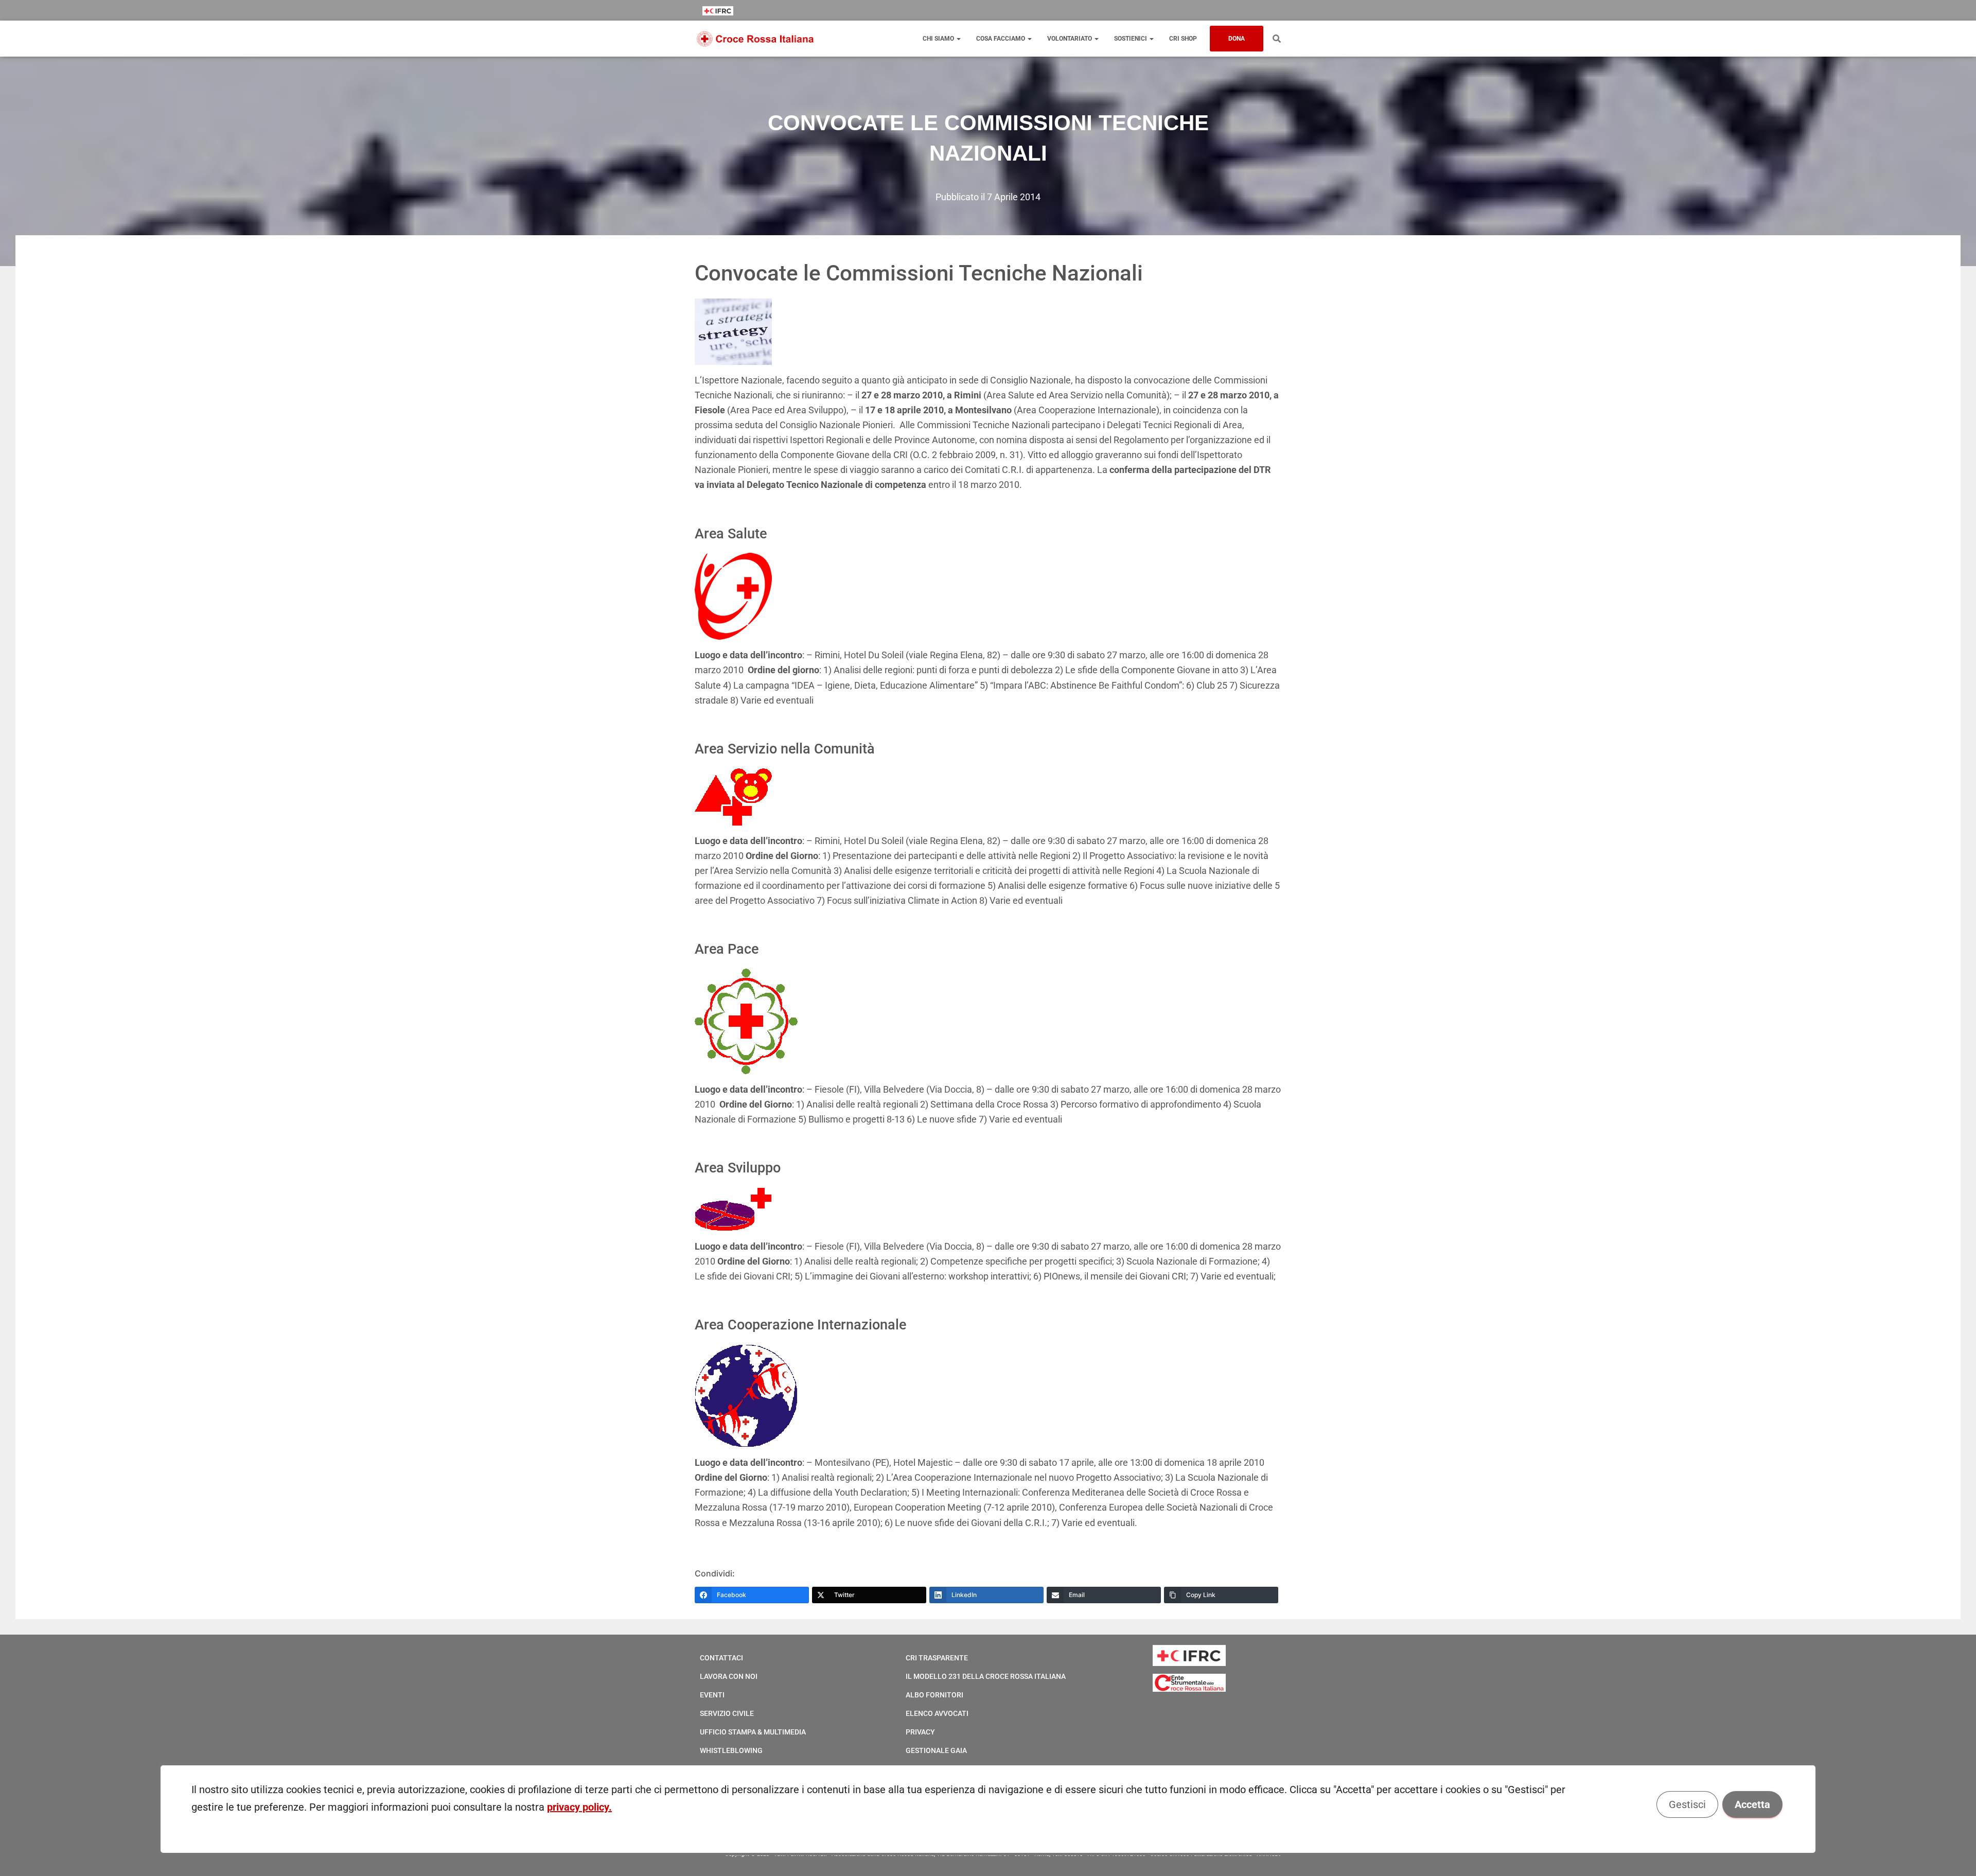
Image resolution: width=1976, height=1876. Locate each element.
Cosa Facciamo (1001, 39)
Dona (1237, 39)
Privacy (920, 1732)
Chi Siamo (939, 39)
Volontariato (1070, 39)
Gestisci (1687, 1804)
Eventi (712, 1695)
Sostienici (1131, 39)
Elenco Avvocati (937, 1713)
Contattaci (721, 1658)
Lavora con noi (729, 1676)
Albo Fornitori (934, 1695)
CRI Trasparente (937, 1658)
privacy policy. (579, 1807)
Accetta (1752, 1804)
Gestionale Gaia (936, 1750)
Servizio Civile (727, 1713)
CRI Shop (1183, 39)
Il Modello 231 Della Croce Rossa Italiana (986, 1676)
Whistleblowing (731, 1750)
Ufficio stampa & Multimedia (753, 1732)
